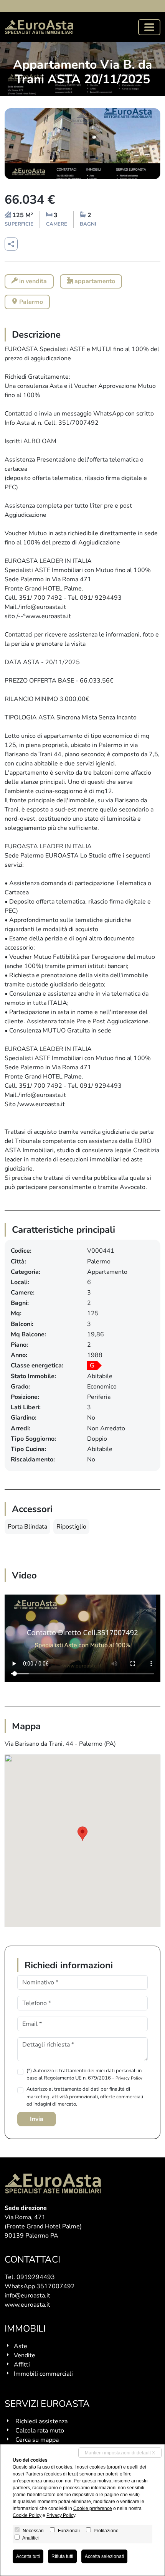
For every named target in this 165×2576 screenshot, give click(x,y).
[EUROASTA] (39, 27)
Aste (21, 2346)
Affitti (22, 2365)
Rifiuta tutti (62, 2556)
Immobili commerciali (43, 2374)
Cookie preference (93, 2508)
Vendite (25, 2355)
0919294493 (36, 2277)
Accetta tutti (28, 2556)
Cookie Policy (27, 2515)
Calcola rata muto (40, 2431)
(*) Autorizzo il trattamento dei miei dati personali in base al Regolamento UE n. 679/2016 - (84, 2074)
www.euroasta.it (27, 2305)
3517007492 (56, 2286)
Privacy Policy (129, 2078)
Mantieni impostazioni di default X (120, 2453)
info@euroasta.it (27, 2296)
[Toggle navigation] (149, 27)
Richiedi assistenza (41, 2421)
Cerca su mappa (37, 2440)
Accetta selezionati (104, 2556)
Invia (37, 2119)
